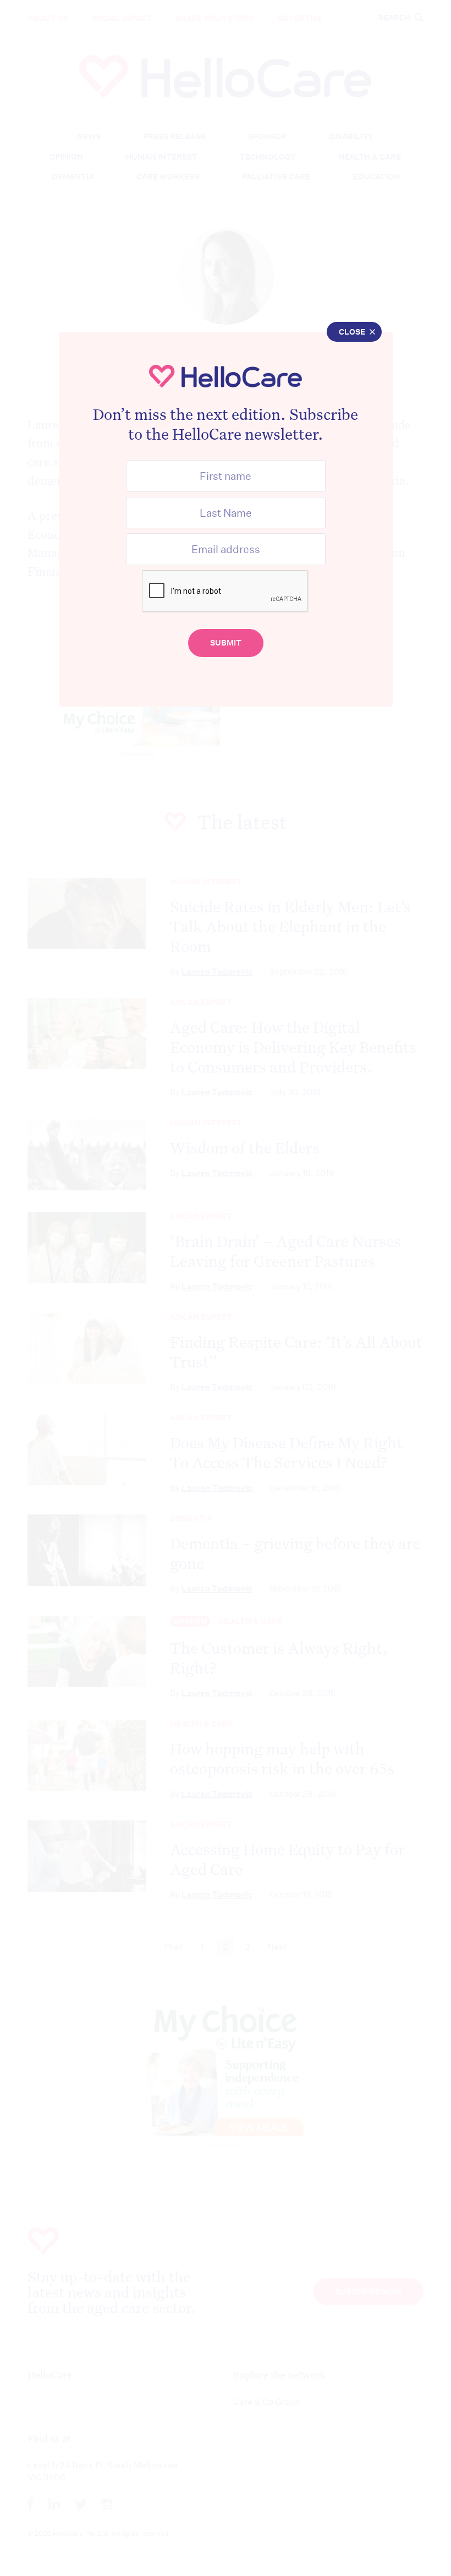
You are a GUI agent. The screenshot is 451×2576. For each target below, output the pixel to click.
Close (352, 332)
